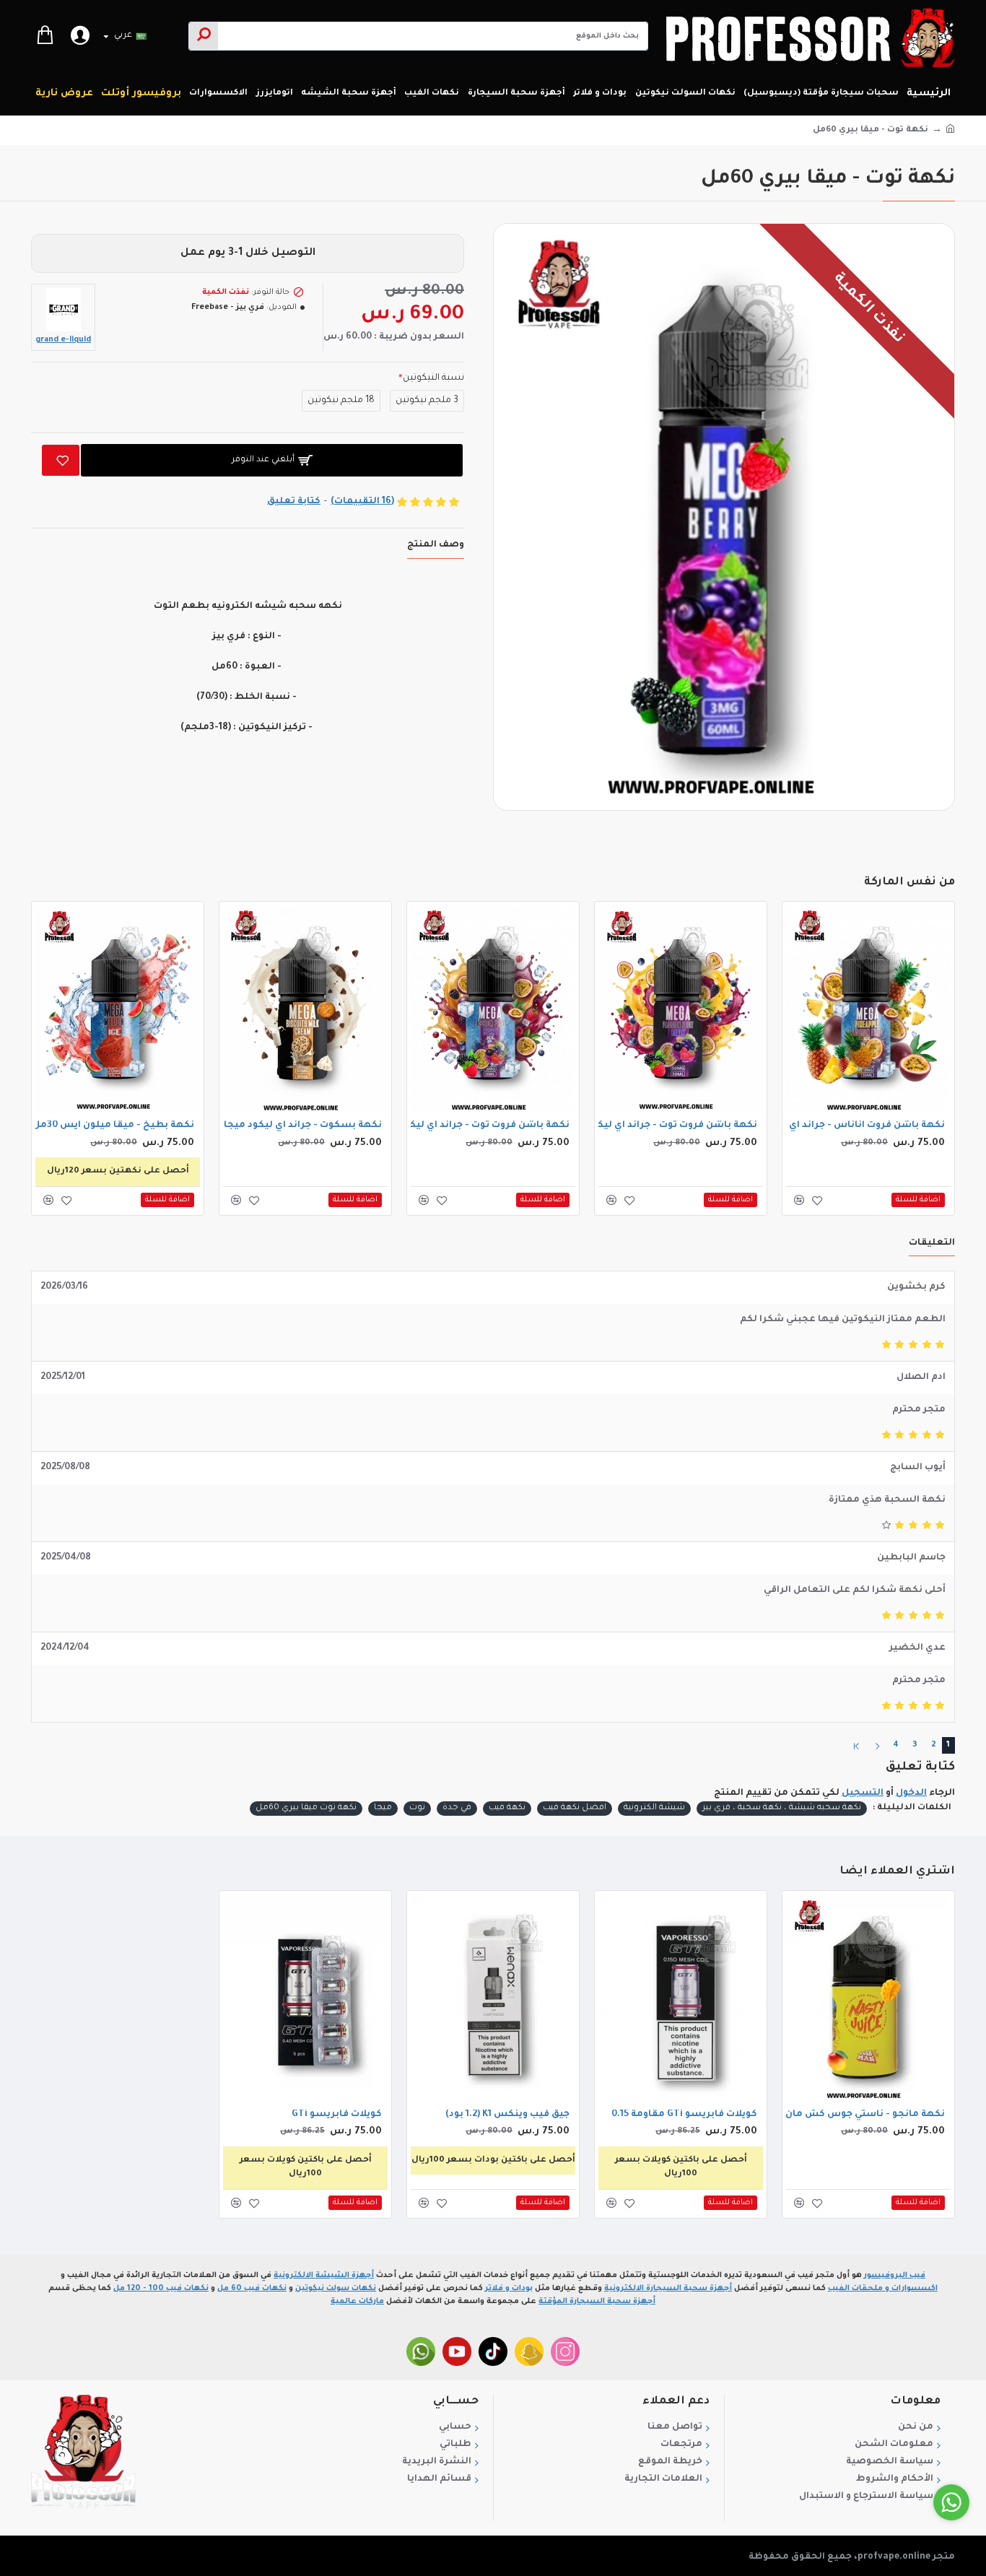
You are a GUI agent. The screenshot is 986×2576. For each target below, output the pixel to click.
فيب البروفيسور (895, 2276)
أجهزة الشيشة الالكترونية (324, 2276)
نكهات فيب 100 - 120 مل (161, 2289)
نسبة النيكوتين (433, 378)
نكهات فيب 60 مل (252, 2289)
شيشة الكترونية (654, 1808)
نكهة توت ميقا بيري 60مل (306, 1808)
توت (417, 1808)
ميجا (383, 1808)
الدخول (911, 1793)
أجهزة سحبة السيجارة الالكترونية (668, 2289)
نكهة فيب (507, 1808)
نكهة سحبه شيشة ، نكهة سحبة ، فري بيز (782, 1808)
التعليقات (932, 1243)
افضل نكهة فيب (575, 1808)
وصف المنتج (436, 545)
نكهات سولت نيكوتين (336, 2289)
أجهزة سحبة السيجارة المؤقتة (597, 2302)
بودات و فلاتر (509, 2289)
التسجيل (863, 1793)
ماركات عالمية (357, 2302)
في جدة (457, 1808)
